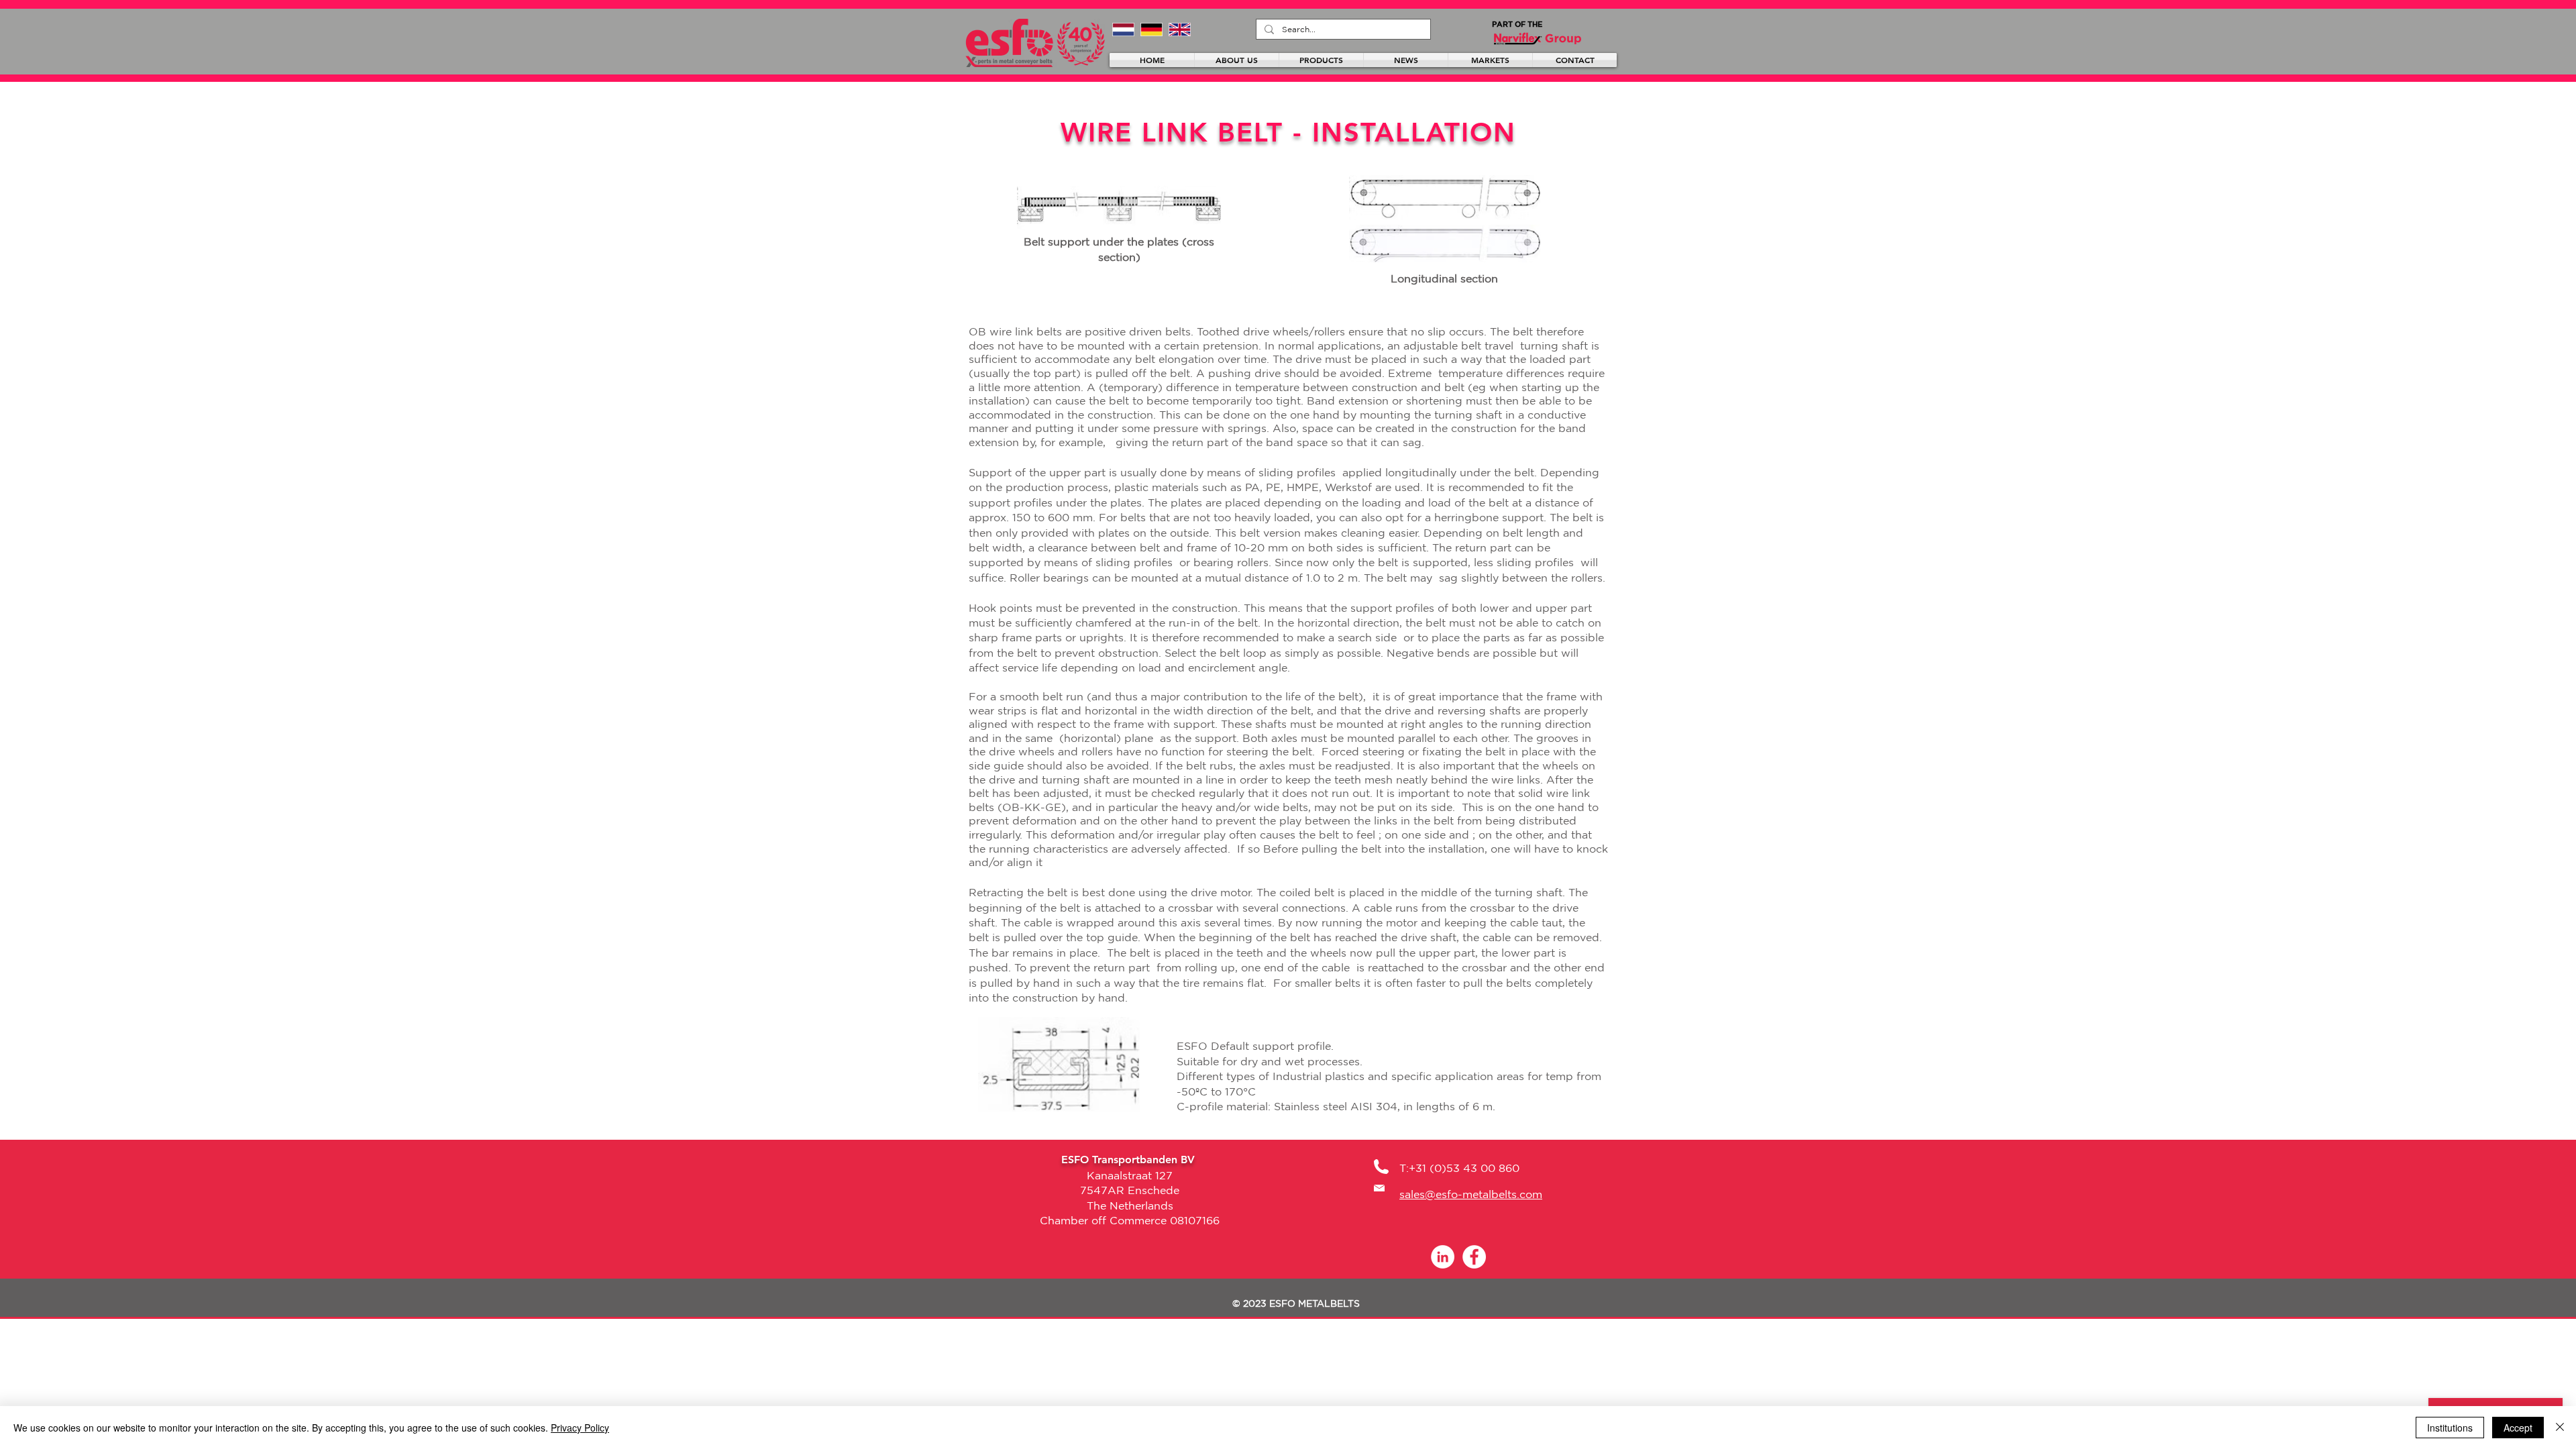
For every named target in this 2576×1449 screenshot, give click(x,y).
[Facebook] (1474, 1257)
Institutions (2450, 1428)
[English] (1179, 29)
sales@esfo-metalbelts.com (1471, 1194)
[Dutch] (1123, 29)
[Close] (2560, 1428)
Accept (2518, 1428)
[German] (1151, 29)
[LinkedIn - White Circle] (1443, 1257)
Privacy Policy (580, 1428)
